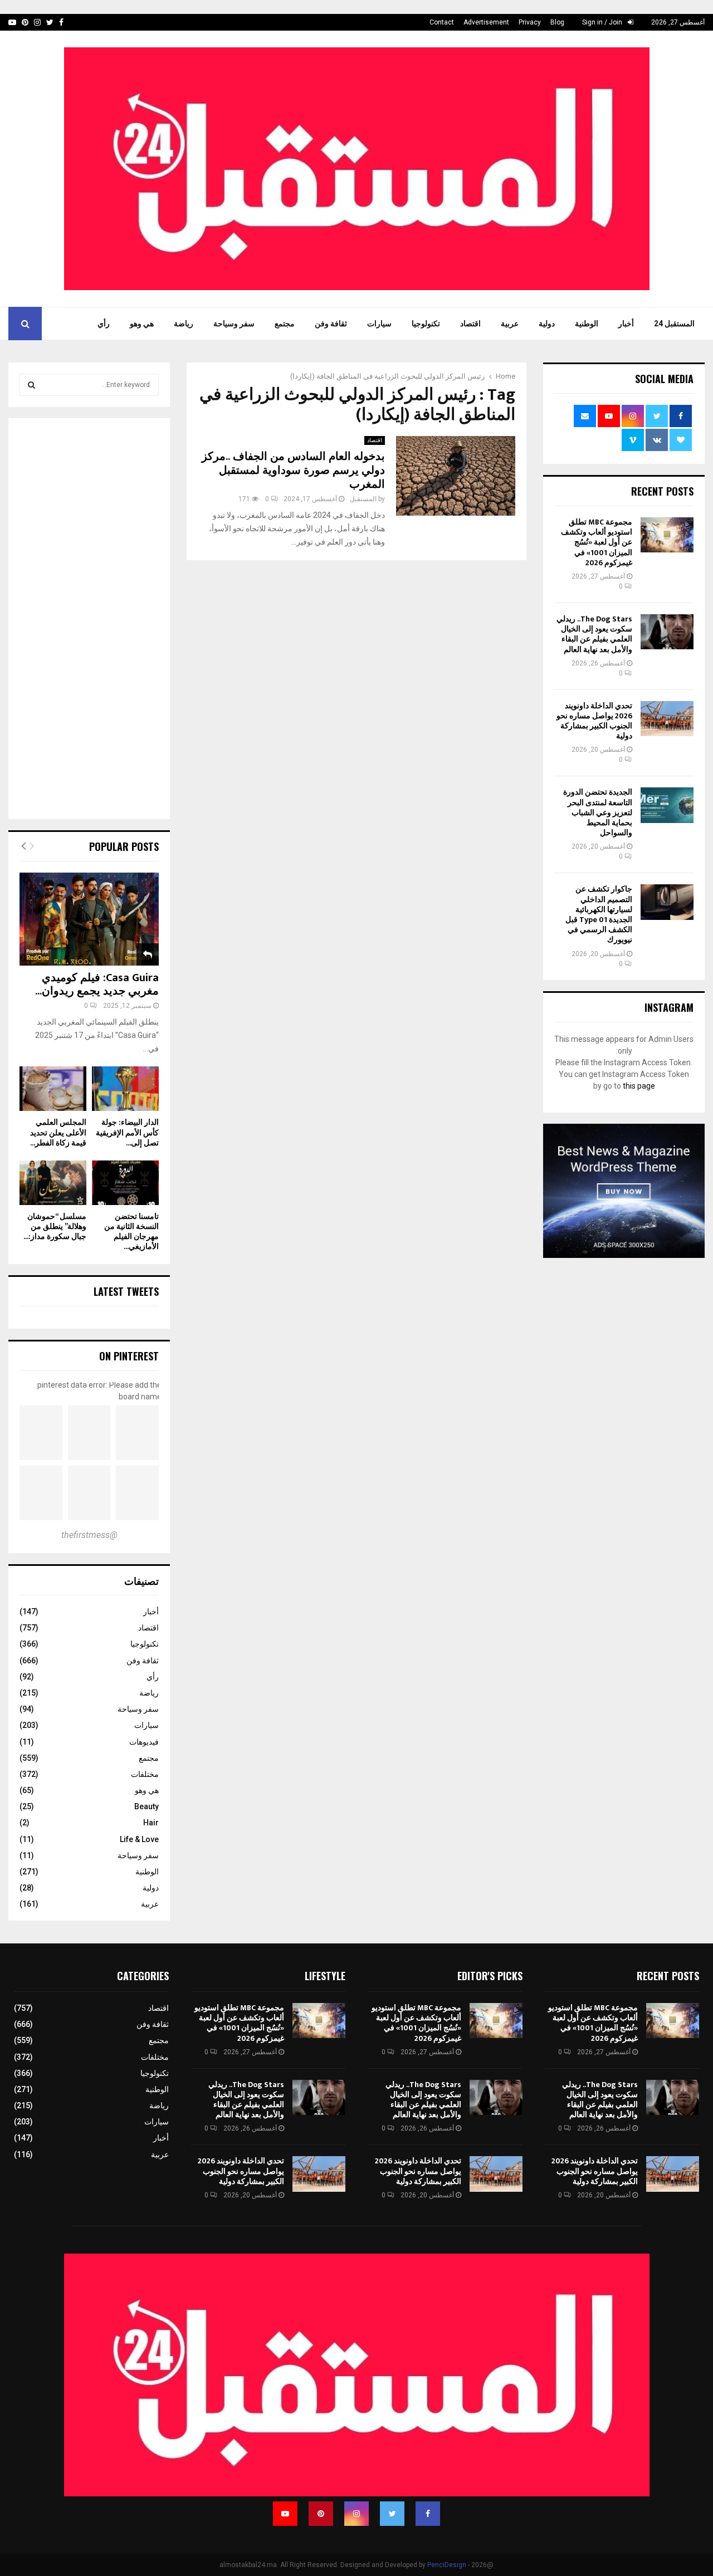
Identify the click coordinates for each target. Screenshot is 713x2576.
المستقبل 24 (674, 324)
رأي (104, 324)
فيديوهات (144, 1742)
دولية (547, 324)
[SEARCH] (31, 385)
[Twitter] (392, 2514)
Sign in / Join (603, 22)
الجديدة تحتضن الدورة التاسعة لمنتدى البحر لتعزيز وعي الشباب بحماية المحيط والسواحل (598, 812)
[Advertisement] (89, 620)
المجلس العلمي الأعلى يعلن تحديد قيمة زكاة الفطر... (58, 1132)
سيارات (379, 324)
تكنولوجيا (426, 324)
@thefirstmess (89, 1535)
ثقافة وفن (331, 324)
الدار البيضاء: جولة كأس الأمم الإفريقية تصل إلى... (127, 1132)
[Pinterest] (321, 2514)
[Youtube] (285, 2514)
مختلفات (145, 1774)
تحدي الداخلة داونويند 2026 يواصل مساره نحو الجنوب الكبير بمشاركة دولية (594, 721)
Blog (557, 22)
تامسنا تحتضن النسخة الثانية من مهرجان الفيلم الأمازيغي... (131, 1231)
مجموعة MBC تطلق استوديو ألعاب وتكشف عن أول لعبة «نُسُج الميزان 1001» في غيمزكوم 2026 (597, 542)
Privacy (530, 22)
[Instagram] (356, 2514)
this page (639, 1086)
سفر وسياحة (234, 324)
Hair (151, 1823)
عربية (510, 324)
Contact (442, 22)
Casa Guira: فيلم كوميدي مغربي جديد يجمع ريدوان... (97, 985)
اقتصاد (470, 324)
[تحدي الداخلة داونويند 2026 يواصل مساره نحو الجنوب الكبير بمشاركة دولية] (667, 719)
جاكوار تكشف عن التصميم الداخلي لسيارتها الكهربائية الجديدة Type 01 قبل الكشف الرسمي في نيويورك (599, 914)
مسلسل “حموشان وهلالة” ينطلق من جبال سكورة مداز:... (55, 1226)
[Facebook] (428, 2514)
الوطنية (587, 324)
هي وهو (142, 324)
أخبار (626, 324)
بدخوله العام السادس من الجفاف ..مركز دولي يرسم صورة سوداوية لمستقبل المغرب (293, 471)
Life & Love (139, 1839)
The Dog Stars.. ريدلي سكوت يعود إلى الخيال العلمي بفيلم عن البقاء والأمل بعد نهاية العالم (594, 634)
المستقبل (363, 499)
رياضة (184, 324)
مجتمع (285, 324)
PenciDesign (447, 2565)
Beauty (146, 1806)
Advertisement (486, 22)
